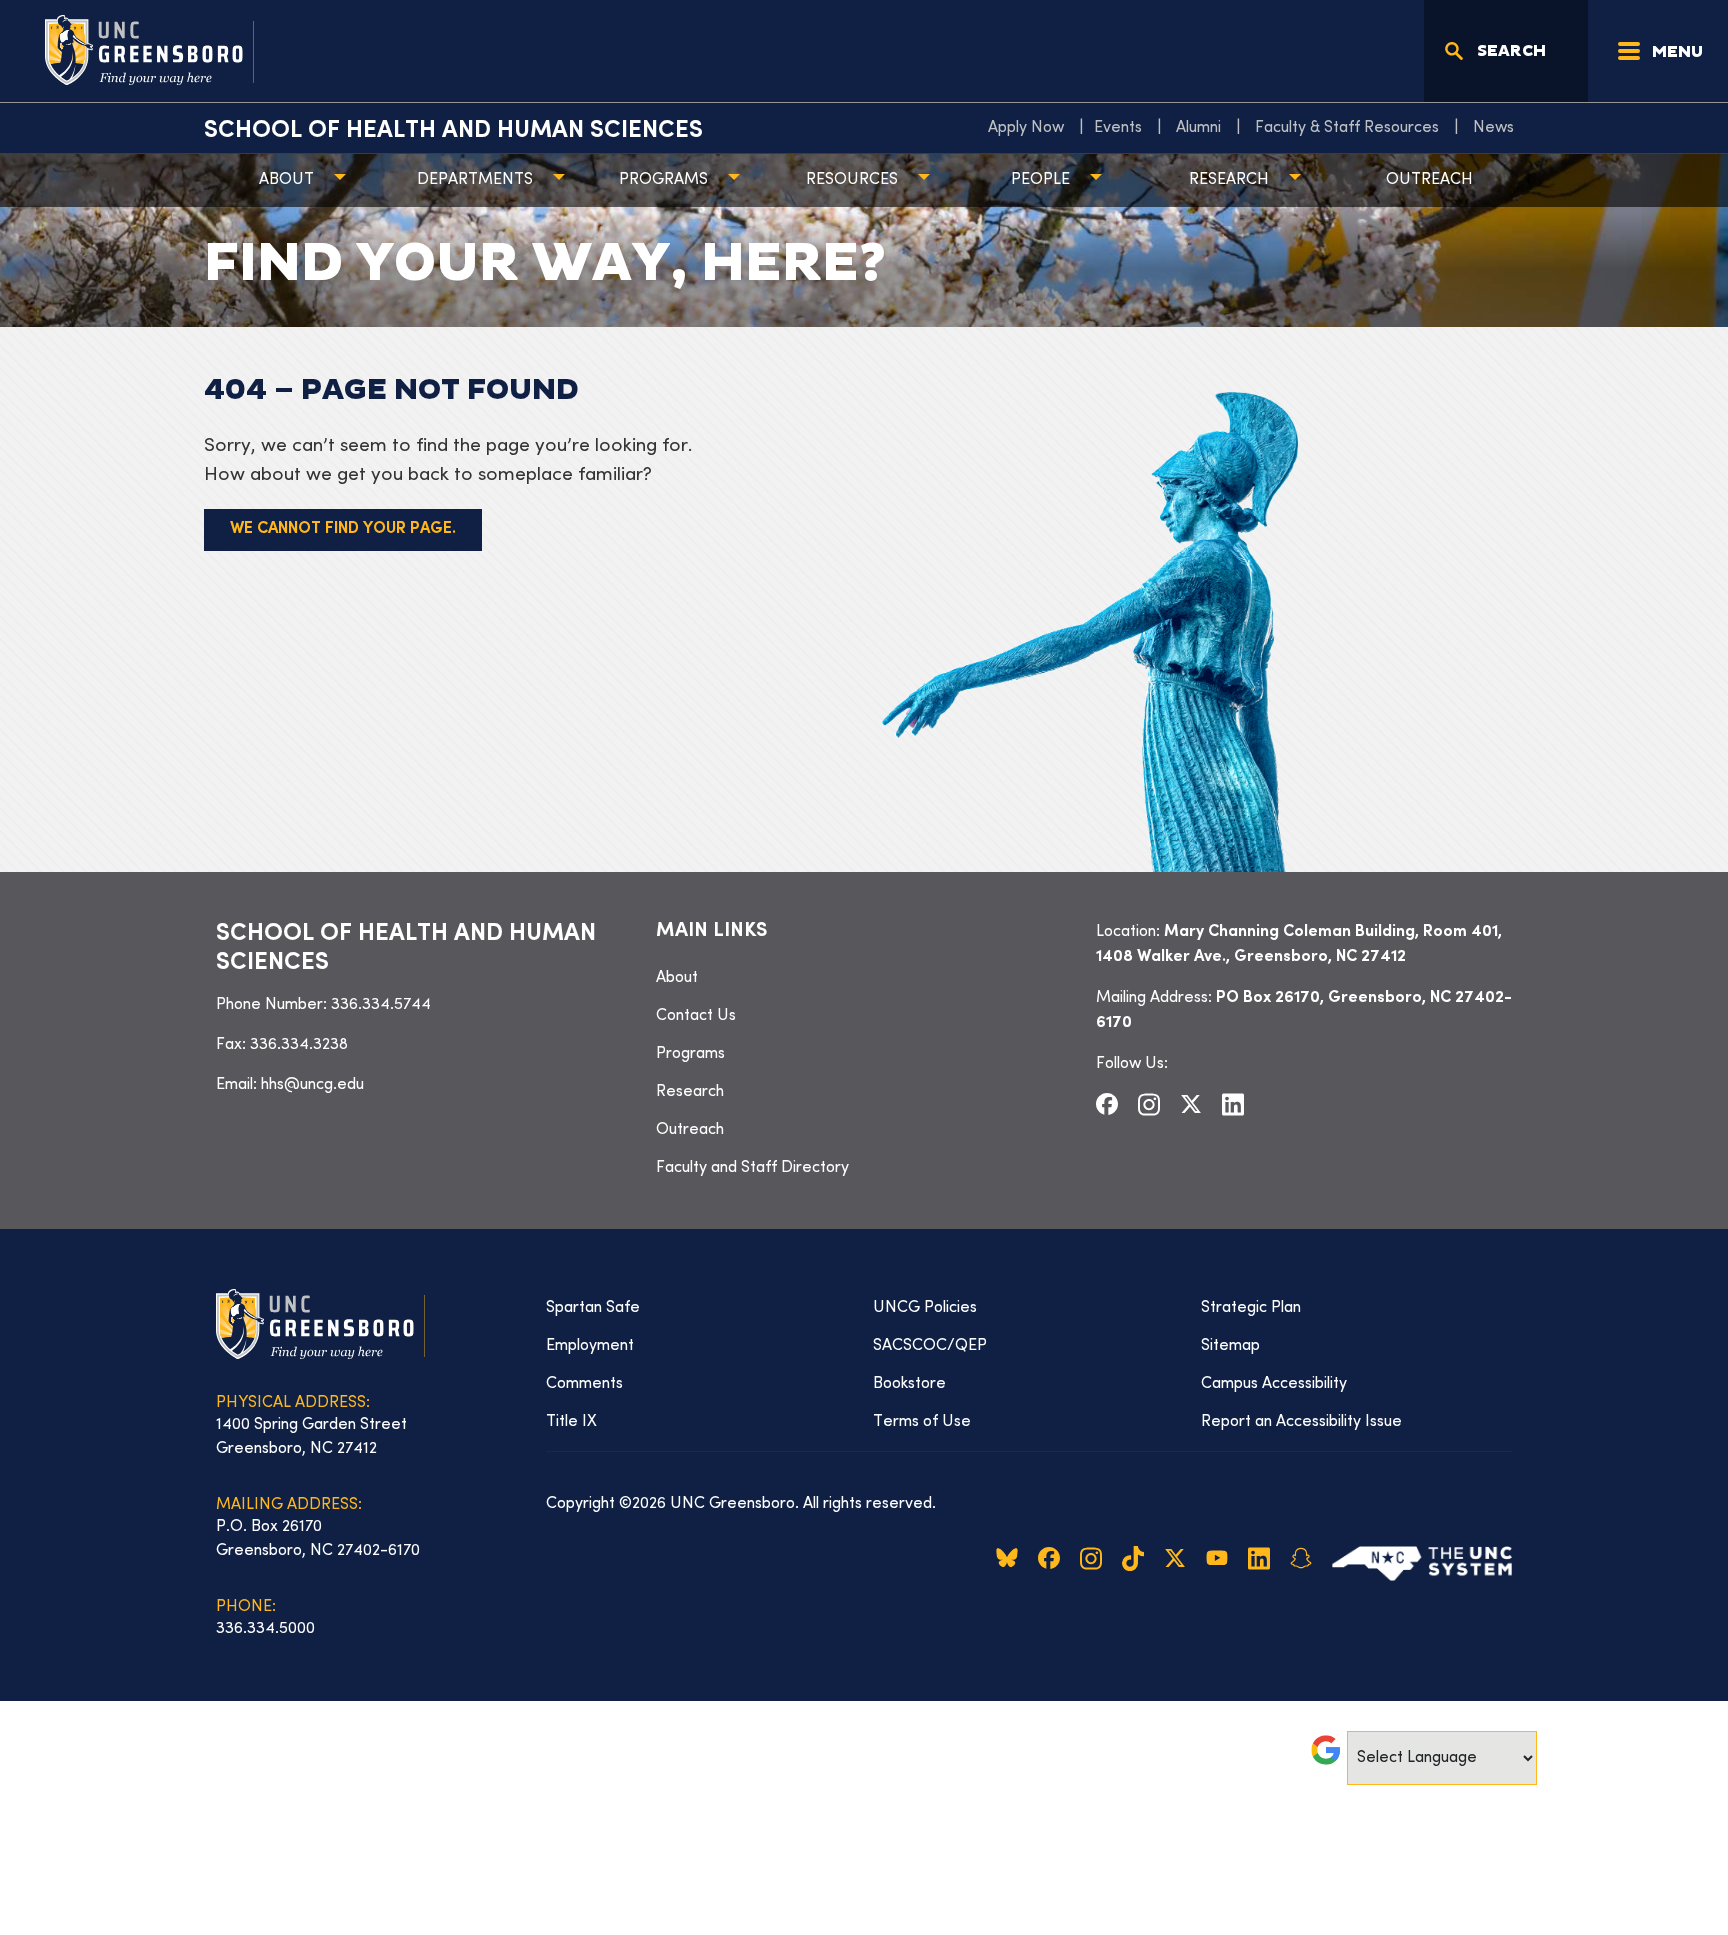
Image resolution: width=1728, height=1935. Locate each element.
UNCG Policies (925, 1308)
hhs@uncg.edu (312, 1085)
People (1040, 180)
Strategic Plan (1251, 1308)
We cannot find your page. (343, 529)
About (286, 180)
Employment (590, 1346)
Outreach (1429, 180)
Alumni (1198, 128)
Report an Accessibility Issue (1301, 1422)
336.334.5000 (265, 1629)
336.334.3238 (299, 1045)
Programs (663, 180)
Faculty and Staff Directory (752, 1168)
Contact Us (696, 1016)
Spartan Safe (593, 1308)
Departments (475, 180)
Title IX (571, 1422)
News (1493, 128)
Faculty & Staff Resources (1347, 128)
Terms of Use (922, 1422)
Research (1229, 180)
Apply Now (1026, 128)
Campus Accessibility (1274, 1384)
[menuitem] (1031, 128)
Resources (852, 180)
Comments (584, 1384)
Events (1118, 128)
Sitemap (1230, 1346)
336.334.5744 (381, 1005)
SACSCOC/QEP (930, 1346)
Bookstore (909, 1384)
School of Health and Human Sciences (453, 131)
